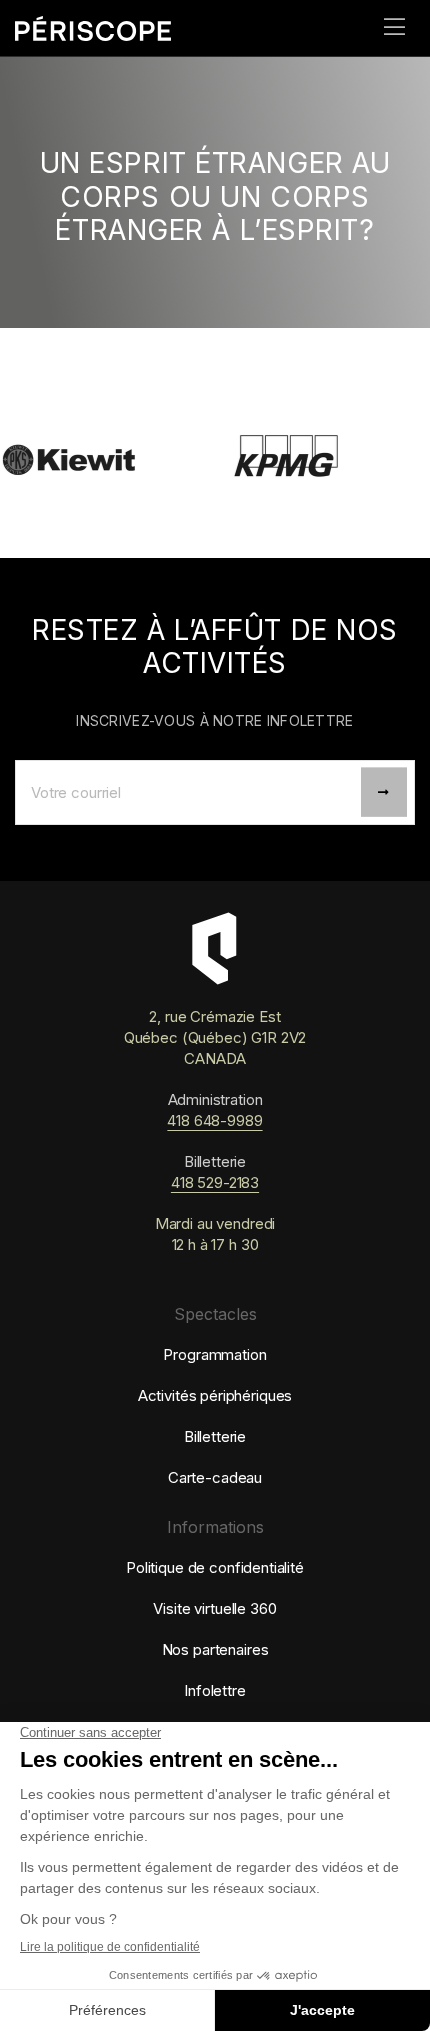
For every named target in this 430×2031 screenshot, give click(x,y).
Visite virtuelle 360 (214, 1608)
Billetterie (215, 1436)
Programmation (214, 1354)
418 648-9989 (214, 1120)
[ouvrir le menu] (394, 28)
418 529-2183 (215, 1182)
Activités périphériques (215, 1395)
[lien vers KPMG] (278, 463)
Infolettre (215, 1690)
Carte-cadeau (215, 1477)
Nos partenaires (215, 1649)
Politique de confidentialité (215, 1567)
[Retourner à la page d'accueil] (115, 28)
